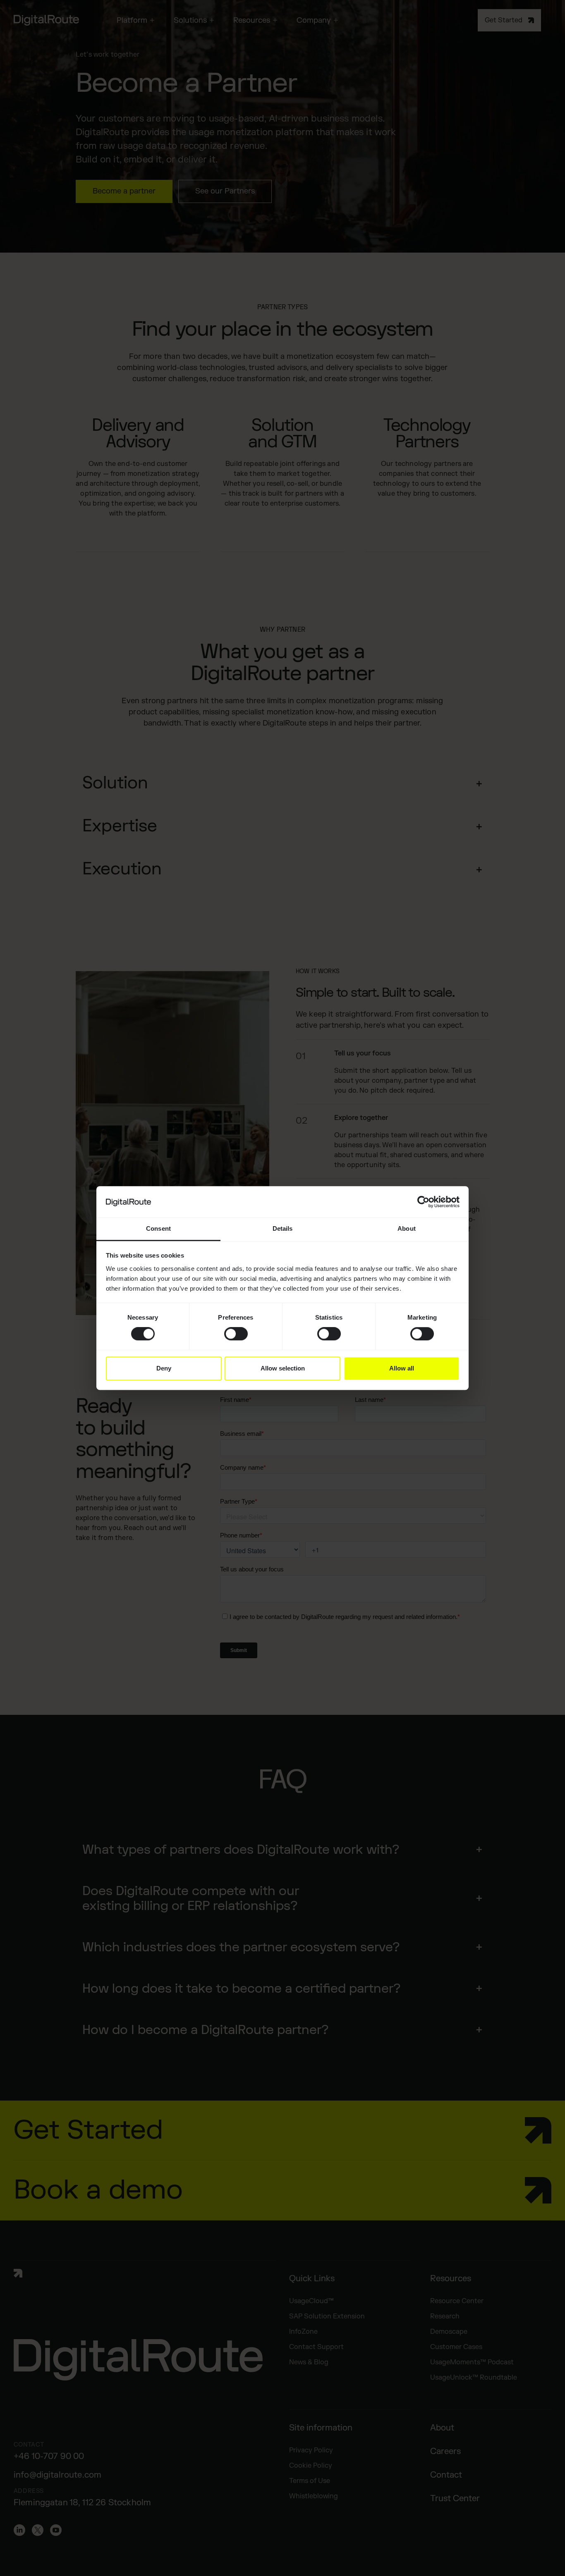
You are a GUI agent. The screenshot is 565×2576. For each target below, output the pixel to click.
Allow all (402, 1368)
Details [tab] (283, 1229)
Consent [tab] (158, 1229)
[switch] (236, 1334)
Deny (164, 1368)
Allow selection (283, 1368)
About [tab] (407, 1229)
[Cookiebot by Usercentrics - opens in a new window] (423, 1202)
